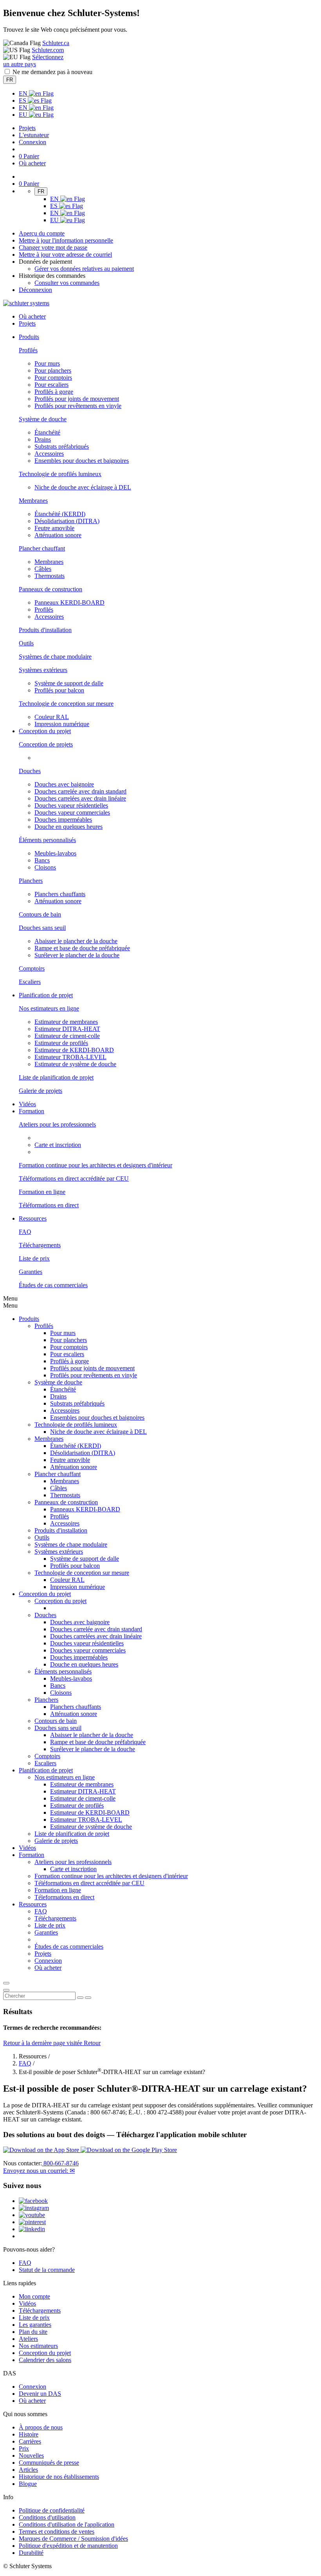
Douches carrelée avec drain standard (80, 791)
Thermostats (50, 576)
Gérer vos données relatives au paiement (84, 269)
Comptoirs (32, 968)
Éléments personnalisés (47, 840)
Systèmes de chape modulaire (55, 657)
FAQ (25, 1232)
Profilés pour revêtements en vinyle (78, 406)
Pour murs (47, 363)
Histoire (29, 2434)
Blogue (28, 2484)
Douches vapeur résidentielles (71, 805)
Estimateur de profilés (61, 1043)
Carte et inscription (58, 1145)
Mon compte (34, 2296)
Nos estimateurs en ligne (49, 1008)
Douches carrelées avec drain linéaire (80, 798)
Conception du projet (45, 1594)
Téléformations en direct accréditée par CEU (74, 1178)
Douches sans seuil (42, 928)
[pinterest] (32, 2222)
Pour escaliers (51, 385)
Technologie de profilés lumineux (60, 474)
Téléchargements (40, 1245)
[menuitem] (29, 337)
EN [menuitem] (24, 93)
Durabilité (31, 2553)
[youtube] (32, 2215)
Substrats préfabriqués (62, 447)
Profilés (28, 350)
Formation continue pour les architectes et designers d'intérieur (96, 1165)
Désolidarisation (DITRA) (67, 521)
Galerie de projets (41, 1091)
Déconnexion (35, 290)
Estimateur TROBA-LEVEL (70, 1057)
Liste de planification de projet (56, 1077)
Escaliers (30, 982)
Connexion (32, 142)
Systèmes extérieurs (43, 670)
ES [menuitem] (23, 101)
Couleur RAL (52, 717)
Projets (27, 128)
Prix (24, 2448)
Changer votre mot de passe (53, 247)
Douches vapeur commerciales (72, 812)
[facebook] (33, 2201)
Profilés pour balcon (59, 690)
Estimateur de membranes (66, 1022)
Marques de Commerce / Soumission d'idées (73, 2539)
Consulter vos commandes (67, 283)
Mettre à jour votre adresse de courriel (65, 255)
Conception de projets (46, 744)
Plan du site (33, 2332)
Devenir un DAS (40, 2394)
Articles (28, 2470)
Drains (43, 439)
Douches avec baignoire (64, 784)
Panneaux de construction (50, 589)
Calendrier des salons (45, 2360)
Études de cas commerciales (53, 1285)
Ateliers (28, 2339)
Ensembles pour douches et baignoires (82, 461)
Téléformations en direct (49, 1205)
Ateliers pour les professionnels (57, 1124)
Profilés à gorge (54, 392)
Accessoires (49, 454)
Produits (29, 1319)
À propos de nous (41, 2427)
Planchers (31, 881)
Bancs (42, 860)
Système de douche (43, 419)
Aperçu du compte (42, 233)
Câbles (43, 569)
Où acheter (32, 2401)
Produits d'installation (45, 630)
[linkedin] (32, 2229)
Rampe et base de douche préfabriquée (82, 948)
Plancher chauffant (42, 548)
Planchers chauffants (60, 894)
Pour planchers (53, 370)
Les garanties (35, 2325)
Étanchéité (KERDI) (60, 514)
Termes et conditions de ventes (57, 2532)
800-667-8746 (60, 2163)
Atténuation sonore (58, 535)
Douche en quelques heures (69, 827)
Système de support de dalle (69, 683)
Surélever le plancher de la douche (77, 955)
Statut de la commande (47, 2270)
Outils (26, 643)
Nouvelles (31, 2456)
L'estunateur (34, 135)
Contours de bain (40, 914)
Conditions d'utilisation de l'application (67, 2524)
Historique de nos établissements (59, 2477)
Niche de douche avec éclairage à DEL (83, 487)
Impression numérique (62, 724)
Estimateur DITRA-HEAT (67, 1029)
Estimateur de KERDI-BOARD (74, 1050)
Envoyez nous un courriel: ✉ (39, 2171)
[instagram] (34, 2208)
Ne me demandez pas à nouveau (52, 72)
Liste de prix (34, 1258)
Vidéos (27, 1104)
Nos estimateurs (38, 2346)
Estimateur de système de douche (75, 1064)
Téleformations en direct (64, 1897)
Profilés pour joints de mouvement (77, 399)
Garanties (31, 1272)
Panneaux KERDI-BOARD (69, 602)
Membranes (33, 501)
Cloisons (45, 867)
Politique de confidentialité (52, 2510)
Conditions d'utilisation (47, 2517)
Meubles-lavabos (55, 853)
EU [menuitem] (24, 115)
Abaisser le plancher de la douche (76, 941)
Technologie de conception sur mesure (66, 704)
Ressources (33, 1904)
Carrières (30, 2441)
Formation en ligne (42, 1192)
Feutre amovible (54, 528)
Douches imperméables (63, 820)
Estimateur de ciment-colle (67, 1036)
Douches (30, 771)
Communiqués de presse (49, 2463)
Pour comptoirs (53, 378)
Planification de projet (46, 1770)
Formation (32, 1855)
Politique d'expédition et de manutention (68, 2546)
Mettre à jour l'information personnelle (66, 240)
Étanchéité (47, 432)
